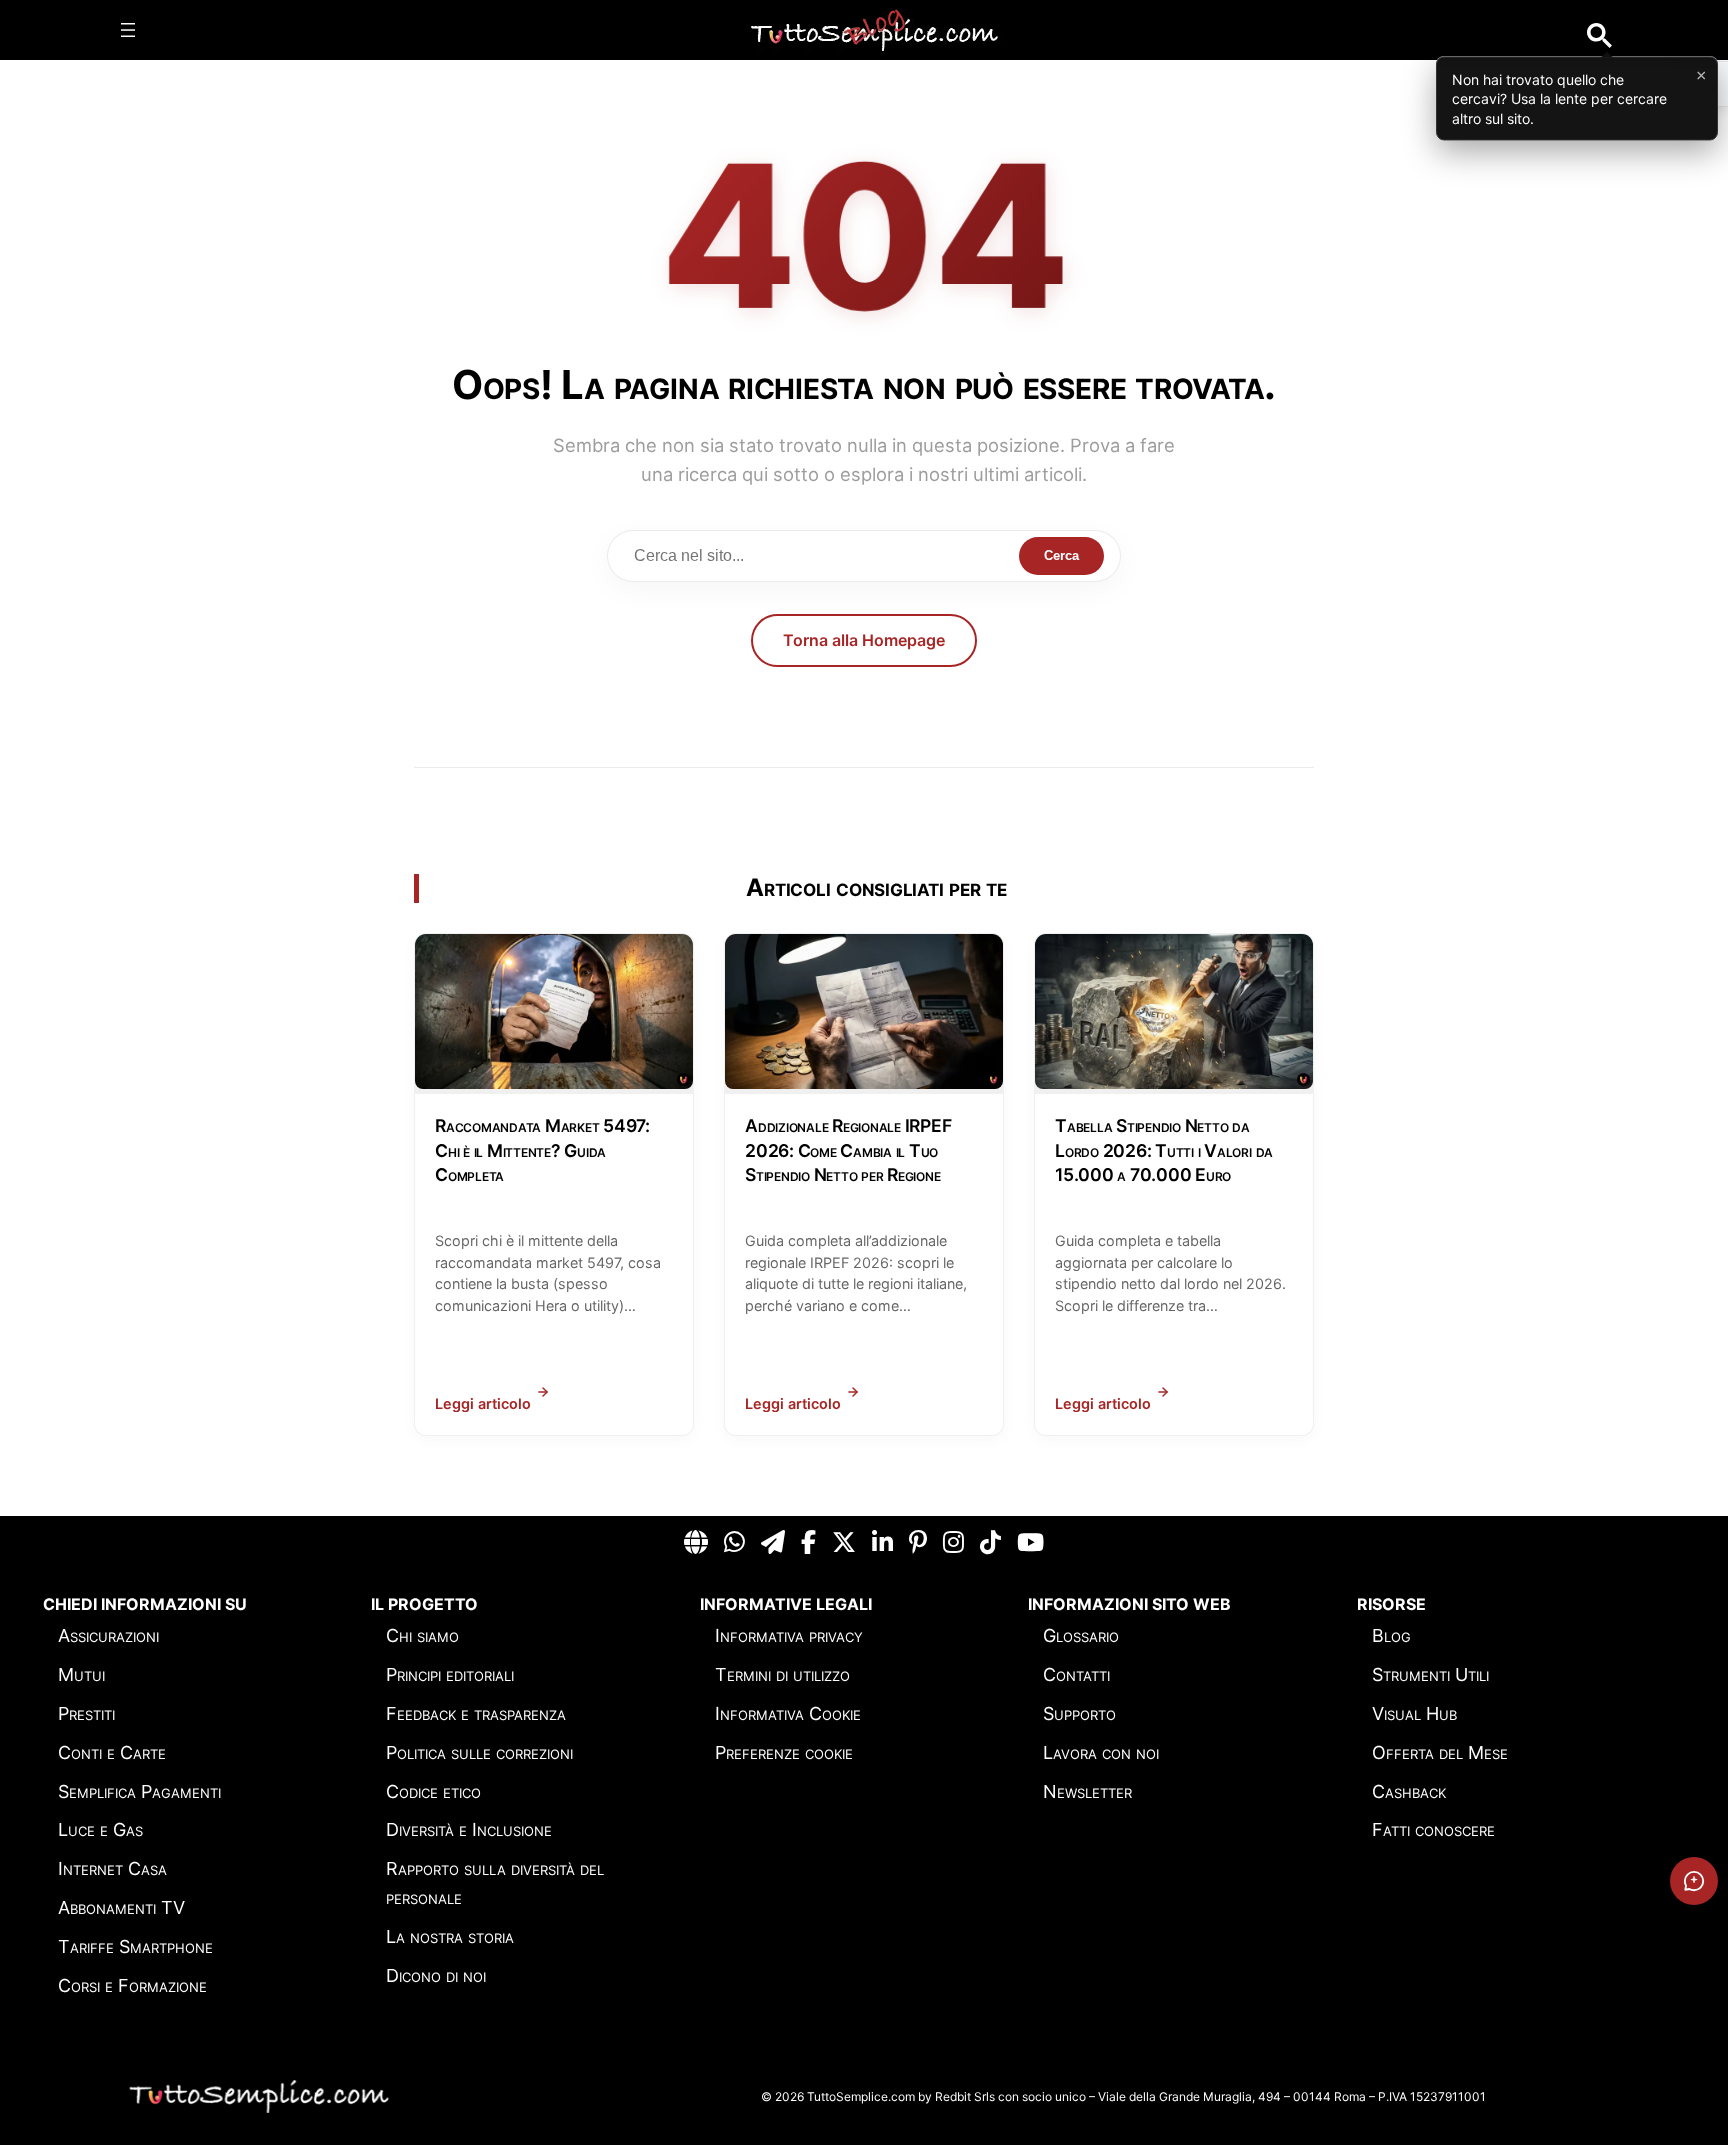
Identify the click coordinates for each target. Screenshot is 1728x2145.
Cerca (1061, 555)
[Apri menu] (128, 30)
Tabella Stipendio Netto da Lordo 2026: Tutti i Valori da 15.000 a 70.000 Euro (1164, 1150)
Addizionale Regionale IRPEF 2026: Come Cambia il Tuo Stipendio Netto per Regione (848, 1150)
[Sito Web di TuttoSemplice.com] (696, 1542)
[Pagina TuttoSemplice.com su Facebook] (808, 1542)
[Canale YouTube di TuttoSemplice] (1030, 1542)
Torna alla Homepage (864, 640)
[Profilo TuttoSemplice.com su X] (844, 1542)
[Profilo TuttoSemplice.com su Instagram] (953, 1542)
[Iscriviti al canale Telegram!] (773, 1542)
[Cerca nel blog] (1599, 35)
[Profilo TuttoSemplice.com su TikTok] (990, 1542)
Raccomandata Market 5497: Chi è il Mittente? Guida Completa (542, 1150)
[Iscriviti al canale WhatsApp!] (734, 1542)
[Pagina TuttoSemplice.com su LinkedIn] (882, 1542)
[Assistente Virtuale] (1694, 1881)
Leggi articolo (483, 1403)
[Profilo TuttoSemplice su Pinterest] (918, 1542)
